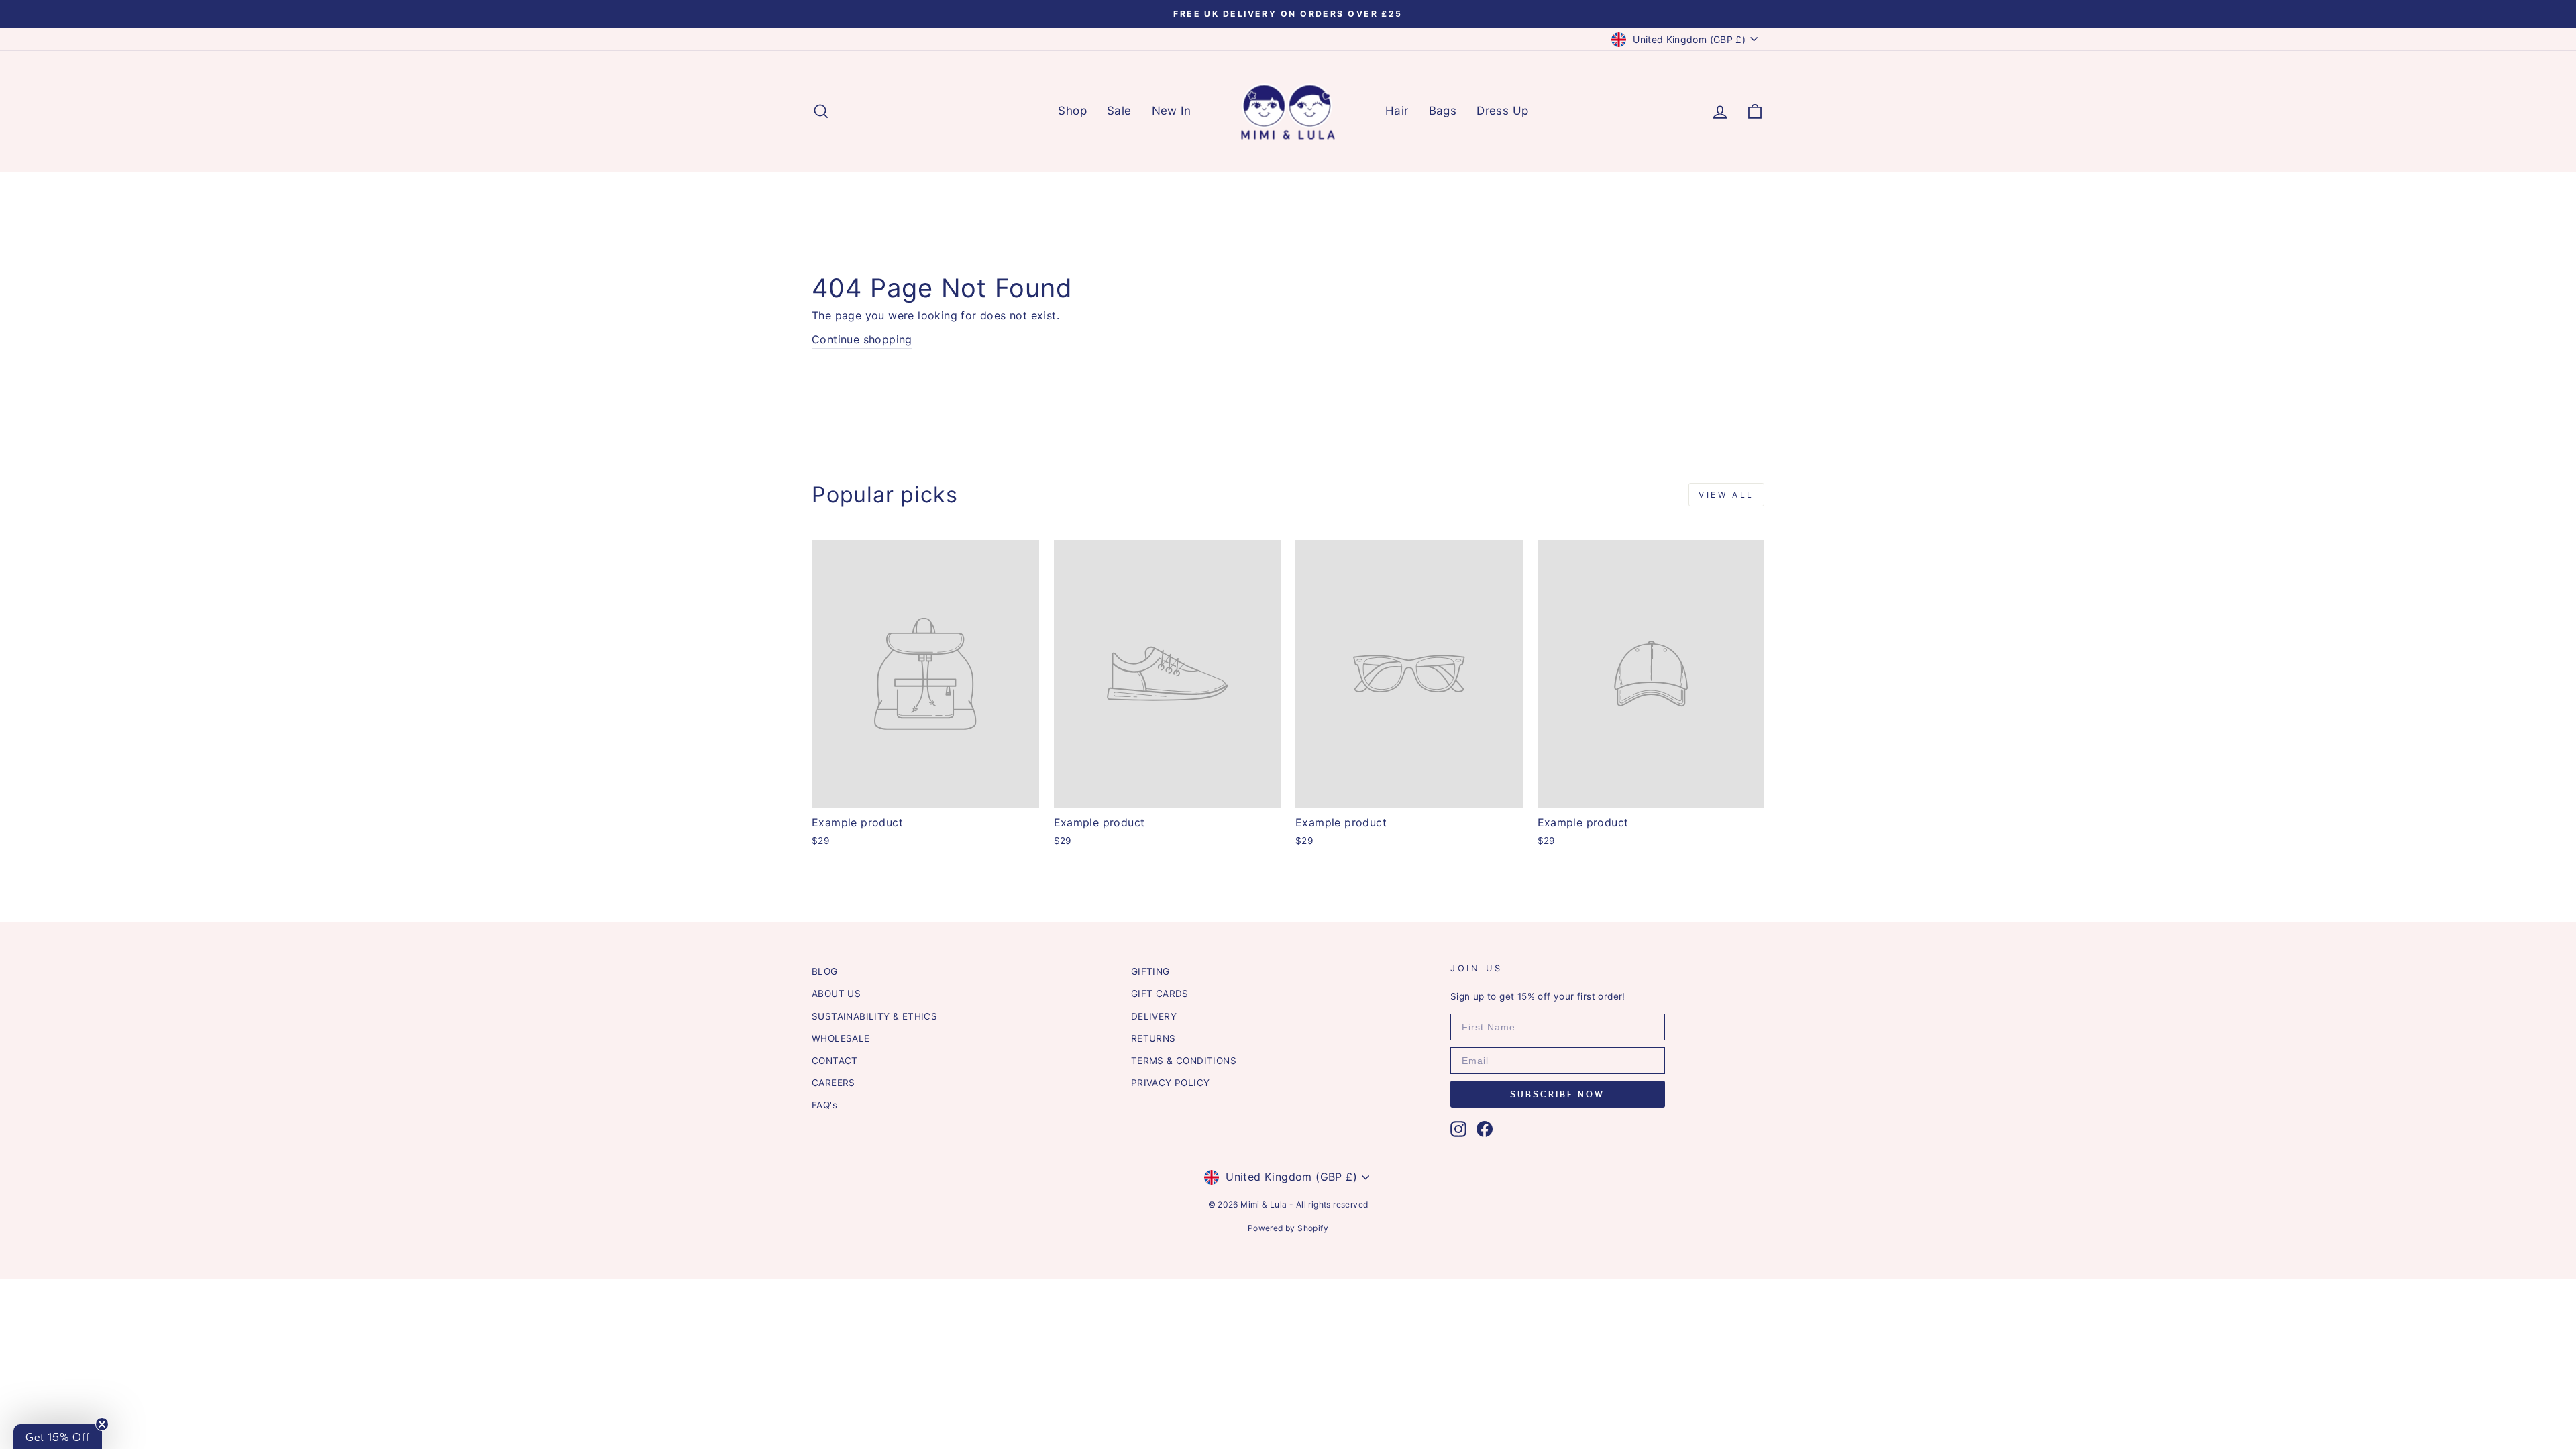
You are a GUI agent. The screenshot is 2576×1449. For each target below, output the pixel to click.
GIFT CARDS (1160, 994)
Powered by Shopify (1288, 1228)
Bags (1443, 111)
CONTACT (835, 1061)
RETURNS (1153, 1038)
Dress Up (1502, 111)
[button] (58, 1437)
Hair (1397, 111)
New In (1171, 111)
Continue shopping (862, 339)
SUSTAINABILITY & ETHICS (874, 1016)
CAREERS (834, 1083)
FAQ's (824, 1105)
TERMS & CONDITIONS (1184, 1061)
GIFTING (1150, 971)
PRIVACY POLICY (1171, 1083)
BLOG (825, 971)
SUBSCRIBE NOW (1557, 1094)
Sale (1119, 111)
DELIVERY (1154, 1016)
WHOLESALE (841, 1038)
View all (1726, 495)
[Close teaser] (102, 1424)
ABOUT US (836, 994)
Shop (1072, 111)
